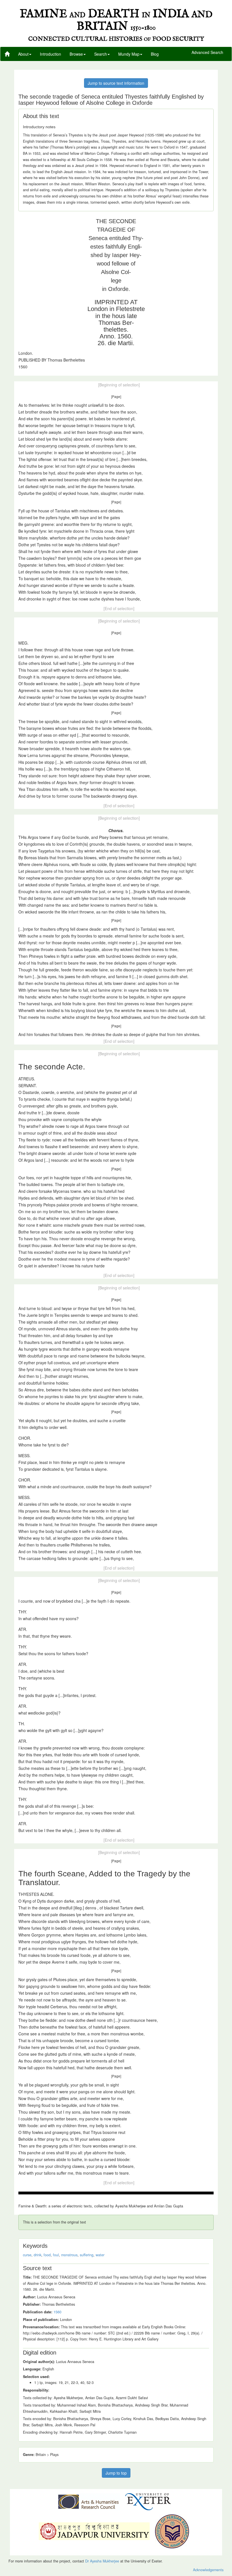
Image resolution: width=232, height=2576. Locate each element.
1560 (57, 2312)
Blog (155, 54)
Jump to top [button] (116, 2473)
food (47, 2255)
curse (27, 2255)
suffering (87, 2255)
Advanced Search (207, 53)
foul (56, 2255)
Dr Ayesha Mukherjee (102, 2561)
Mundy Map (129, 54)
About (23, 54)
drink (37, 2255)
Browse (76, 54)
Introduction (51, 54)
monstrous (69, 2255)
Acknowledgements (208, 2570)
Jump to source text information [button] (116, 83)
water (100, 2255)
